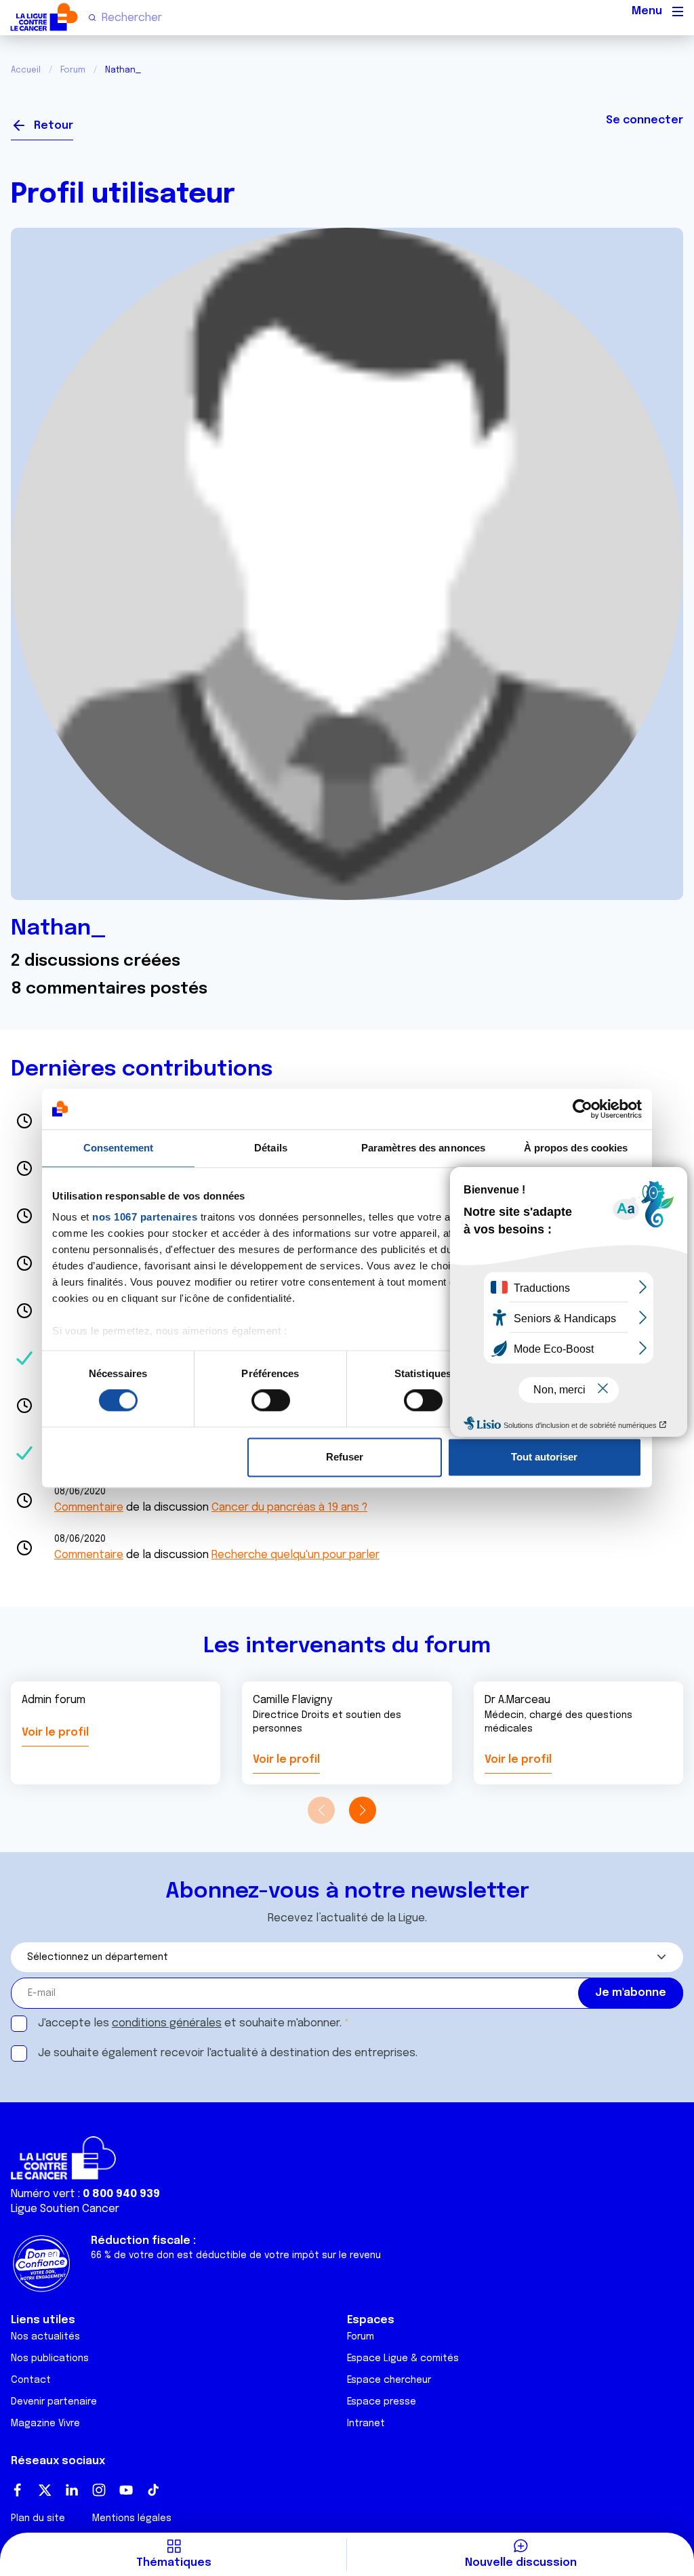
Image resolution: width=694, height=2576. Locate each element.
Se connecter (645, 120)
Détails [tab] (271, 1148)
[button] (362, 1810)
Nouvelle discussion (521, 2563)
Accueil (26, 70)
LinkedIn (72, 2490)
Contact (31, 2380)
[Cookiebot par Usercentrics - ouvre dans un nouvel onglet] (583, 1109)
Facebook (18, 2490)
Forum (73, 70)
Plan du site (38, 2518)
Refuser (345, 1457)
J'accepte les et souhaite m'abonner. (190, 2023)
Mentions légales (132, 2518)
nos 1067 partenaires (145, 1217)
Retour (54, 126)
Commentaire (89, 1508)
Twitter (45, 2490)
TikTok (153, 2490)
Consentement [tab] (118, 1148)
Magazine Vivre (45, 2424)
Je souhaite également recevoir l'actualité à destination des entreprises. (228, 2053)
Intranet (366, 2424)
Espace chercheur (389, 2380)
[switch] (271, 1401)
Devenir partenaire (54, 2402)
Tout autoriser (544, 1457)
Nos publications (50, 2358)
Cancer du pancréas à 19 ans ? (289, 1508)
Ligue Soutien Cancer (65, 2209)
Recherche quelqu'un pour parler (295, 1555)
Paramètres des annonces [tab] (423, 1148)
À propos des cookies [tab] (576, 1148)
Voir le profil (55, 1733)
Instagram (99, 2490)
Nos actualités (45, 2337)
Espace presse (382, 2402)
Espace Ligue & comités (403, 2358)
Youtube (126, 2490)
